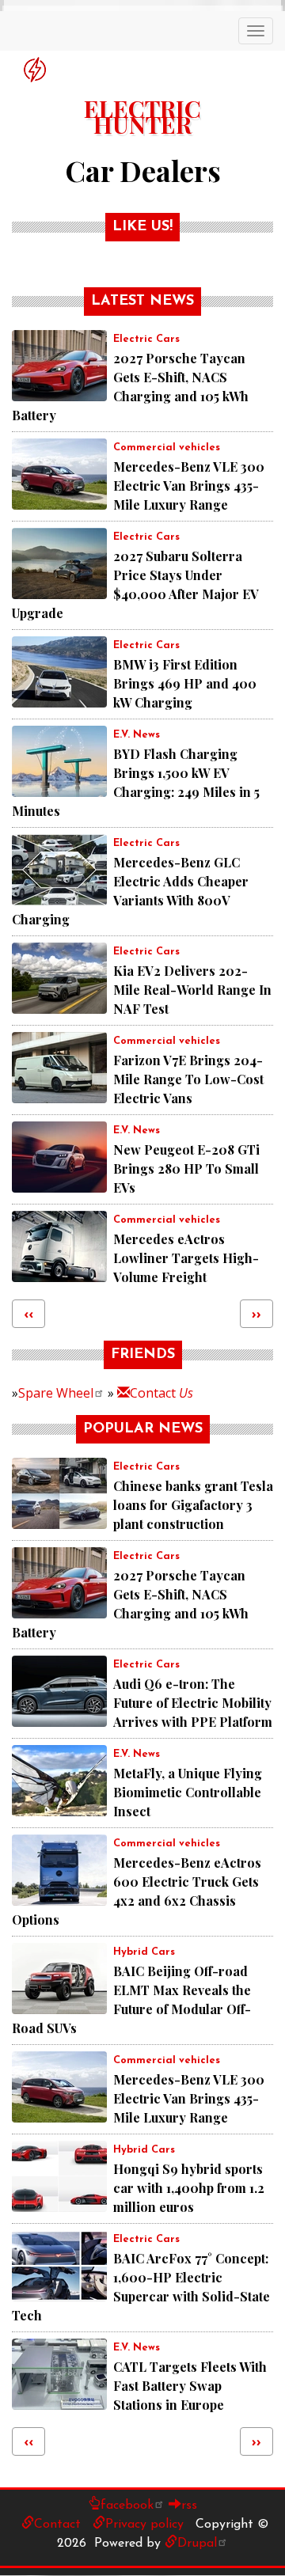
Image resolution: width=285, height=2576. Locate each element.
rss (189, 2506)
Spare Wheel (56, 1393)
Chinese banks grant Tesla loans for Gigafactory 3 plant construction (193, 1505)
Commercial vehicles (167, 448)
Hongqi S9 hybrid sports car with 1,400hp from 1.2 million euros (189, 2188)
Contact (161, 1393)
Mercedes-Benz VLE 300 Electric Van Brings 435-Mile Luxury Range (189, 486)
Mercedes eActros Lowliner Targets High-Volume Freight (186, 1258)
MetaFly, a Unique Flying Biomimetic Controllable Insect (188, 1792)
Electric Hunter (142, 110)
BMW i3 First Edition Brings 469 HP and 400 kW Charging (185, 683)
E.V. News (137, 735)
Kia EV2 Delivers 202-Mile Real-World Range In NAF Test (192, 990)
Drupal (197, 2544)
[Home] (35, 70)
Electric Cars (146, 339)
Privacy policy (144, 2525)
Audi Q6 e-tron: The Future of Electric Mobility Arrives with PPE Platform (193, 1703)
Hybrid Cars (144, 1952)
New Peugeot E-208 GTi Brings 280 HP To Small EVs (186, 1168)
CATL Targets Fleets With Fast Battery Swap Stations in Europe (190, 2386)
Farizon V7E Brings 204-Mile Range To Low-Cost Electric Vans (188, 1079)
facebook (127, 2506)
